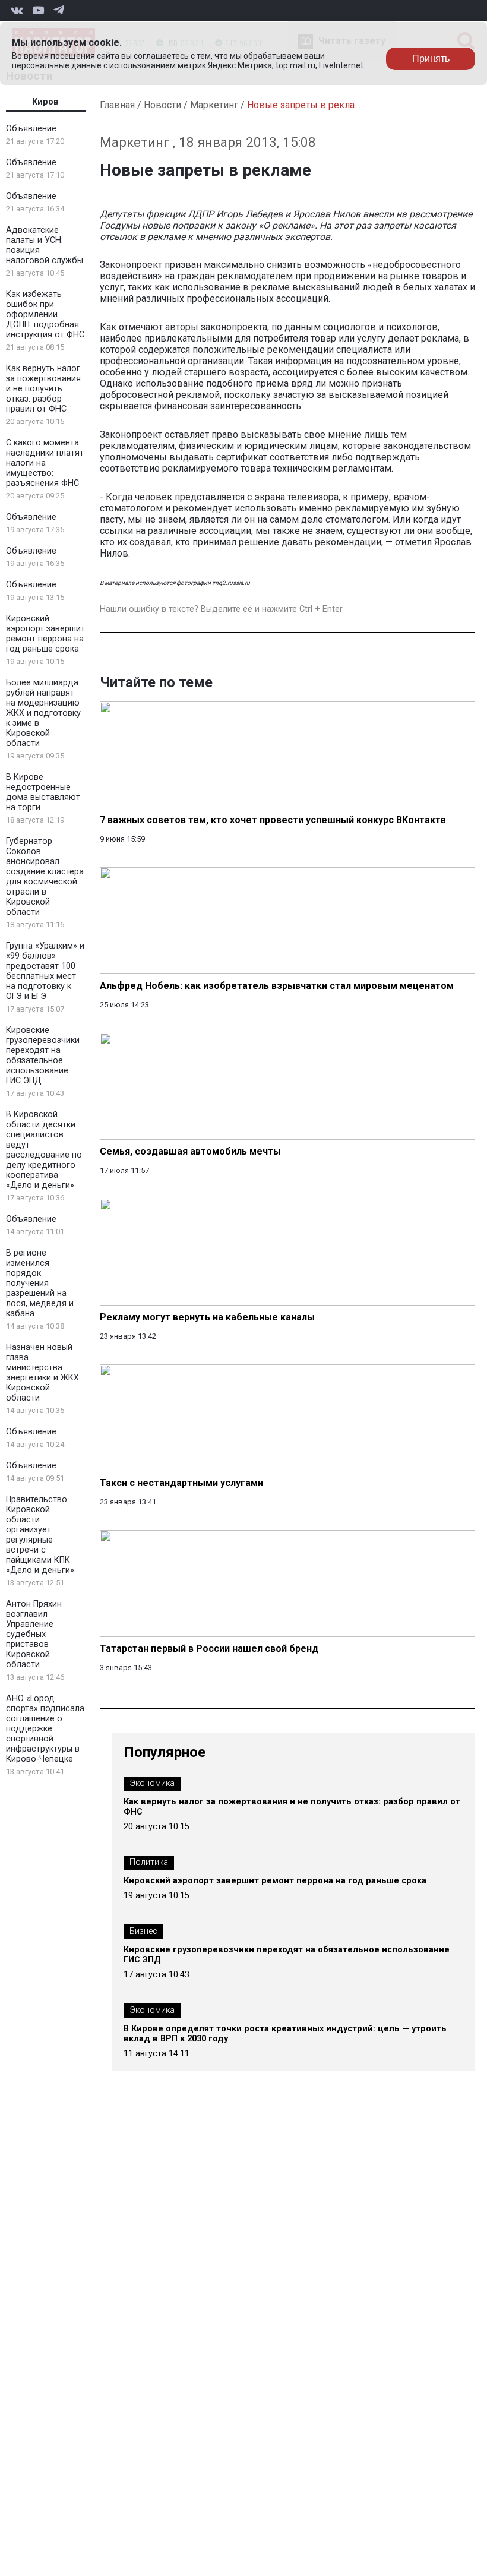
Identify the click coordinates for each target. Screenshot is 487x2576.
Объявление (31, 129)
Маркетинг (214, 105)
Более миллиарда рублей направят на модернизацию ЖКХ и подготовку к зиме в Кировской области (43, 713)
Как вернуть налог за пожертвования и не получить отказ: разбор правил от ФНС (43, 389)
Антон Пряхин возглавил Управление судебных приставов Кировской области (34, 1634)
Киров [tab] (45, 102)
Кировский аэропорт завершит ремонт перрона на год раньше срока (45, 634)
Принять (431, 59)
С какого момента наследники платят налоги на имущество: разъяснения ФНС (45, 463)
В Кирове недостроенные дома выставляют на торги (43, 792)
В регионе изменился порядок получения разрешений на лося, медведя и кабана (40, 1283)
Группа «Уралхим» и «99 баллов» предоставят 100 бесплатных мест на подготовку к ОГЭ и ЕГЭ (45, 971)
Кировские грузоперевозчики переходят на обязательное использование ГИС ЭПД (43, 1055)
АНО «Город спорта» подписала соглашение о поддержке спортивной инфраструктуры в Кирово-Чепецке (45, 1729)
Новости (162, 105)
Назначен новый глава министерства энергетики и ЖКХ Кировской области (42, 1373)
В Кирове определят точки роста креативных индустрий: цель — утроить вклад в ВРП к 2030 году (285, 2034)
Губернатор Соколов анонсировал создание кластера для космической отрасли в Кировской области (45, 877)
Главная (117, 105)
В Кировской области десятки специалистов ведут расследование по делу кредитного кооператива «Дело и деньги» (44, 1150)
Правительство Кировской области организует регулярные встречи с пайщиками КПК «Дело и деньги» (40, 1535)
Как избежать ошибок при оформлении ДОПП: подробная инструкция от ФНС (45, 315)
